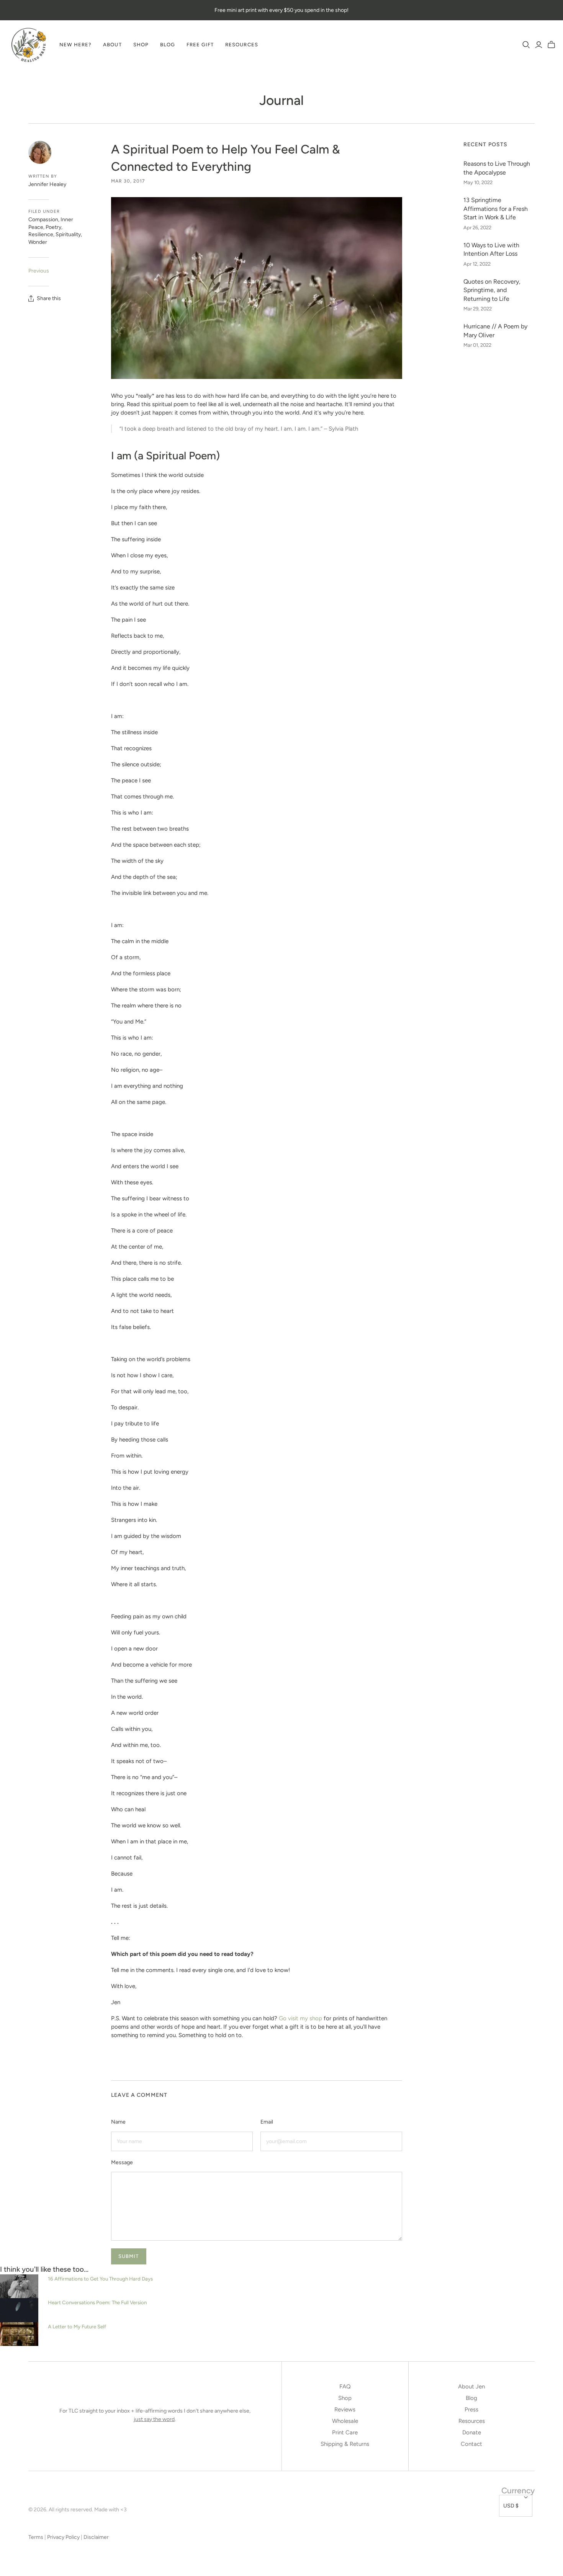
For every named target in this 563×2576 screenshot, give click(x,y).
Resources (241, 45)
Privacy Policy (63, 2537)
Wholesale (345, 2421)
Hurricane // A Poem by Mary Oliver (495, 331)
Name (118, 2122)
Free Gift (200, 45)
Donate (472, 2432)
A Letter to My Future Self (77, 2326)
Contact (471, 2444)
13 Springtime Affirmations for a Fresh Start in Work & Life (496, 209)
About (112, 45)
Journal (281, 100)
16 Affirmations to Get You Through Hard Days (100, 2279)
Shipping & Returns (345, 2444)
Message (122, 2162)
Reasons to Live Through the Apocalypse (497, 168)
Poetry (53, 227)
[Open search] (526, 45)
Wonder (38, 242)
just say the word (154, 2419)
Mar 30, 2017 (128, 181)
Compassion (43, 220)
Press (471, 2409)
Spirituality (68, 234)
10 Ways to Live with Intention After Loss (491, 249)
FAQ (345, 2387)
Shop (141, 45)
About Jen (471, 2387)
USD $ (511, 2506)
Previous (39, 271)
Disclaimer (96, 2537)
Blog (168, 45)
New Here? (75, 45)
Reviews (345, 2409)
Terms (36, 2537)
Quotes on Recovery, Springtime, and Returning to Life (492, 290)
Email (267, 2122)
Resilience (41, 234)
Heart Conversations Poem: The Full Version (97, 2302)
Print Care (345, 2432)
